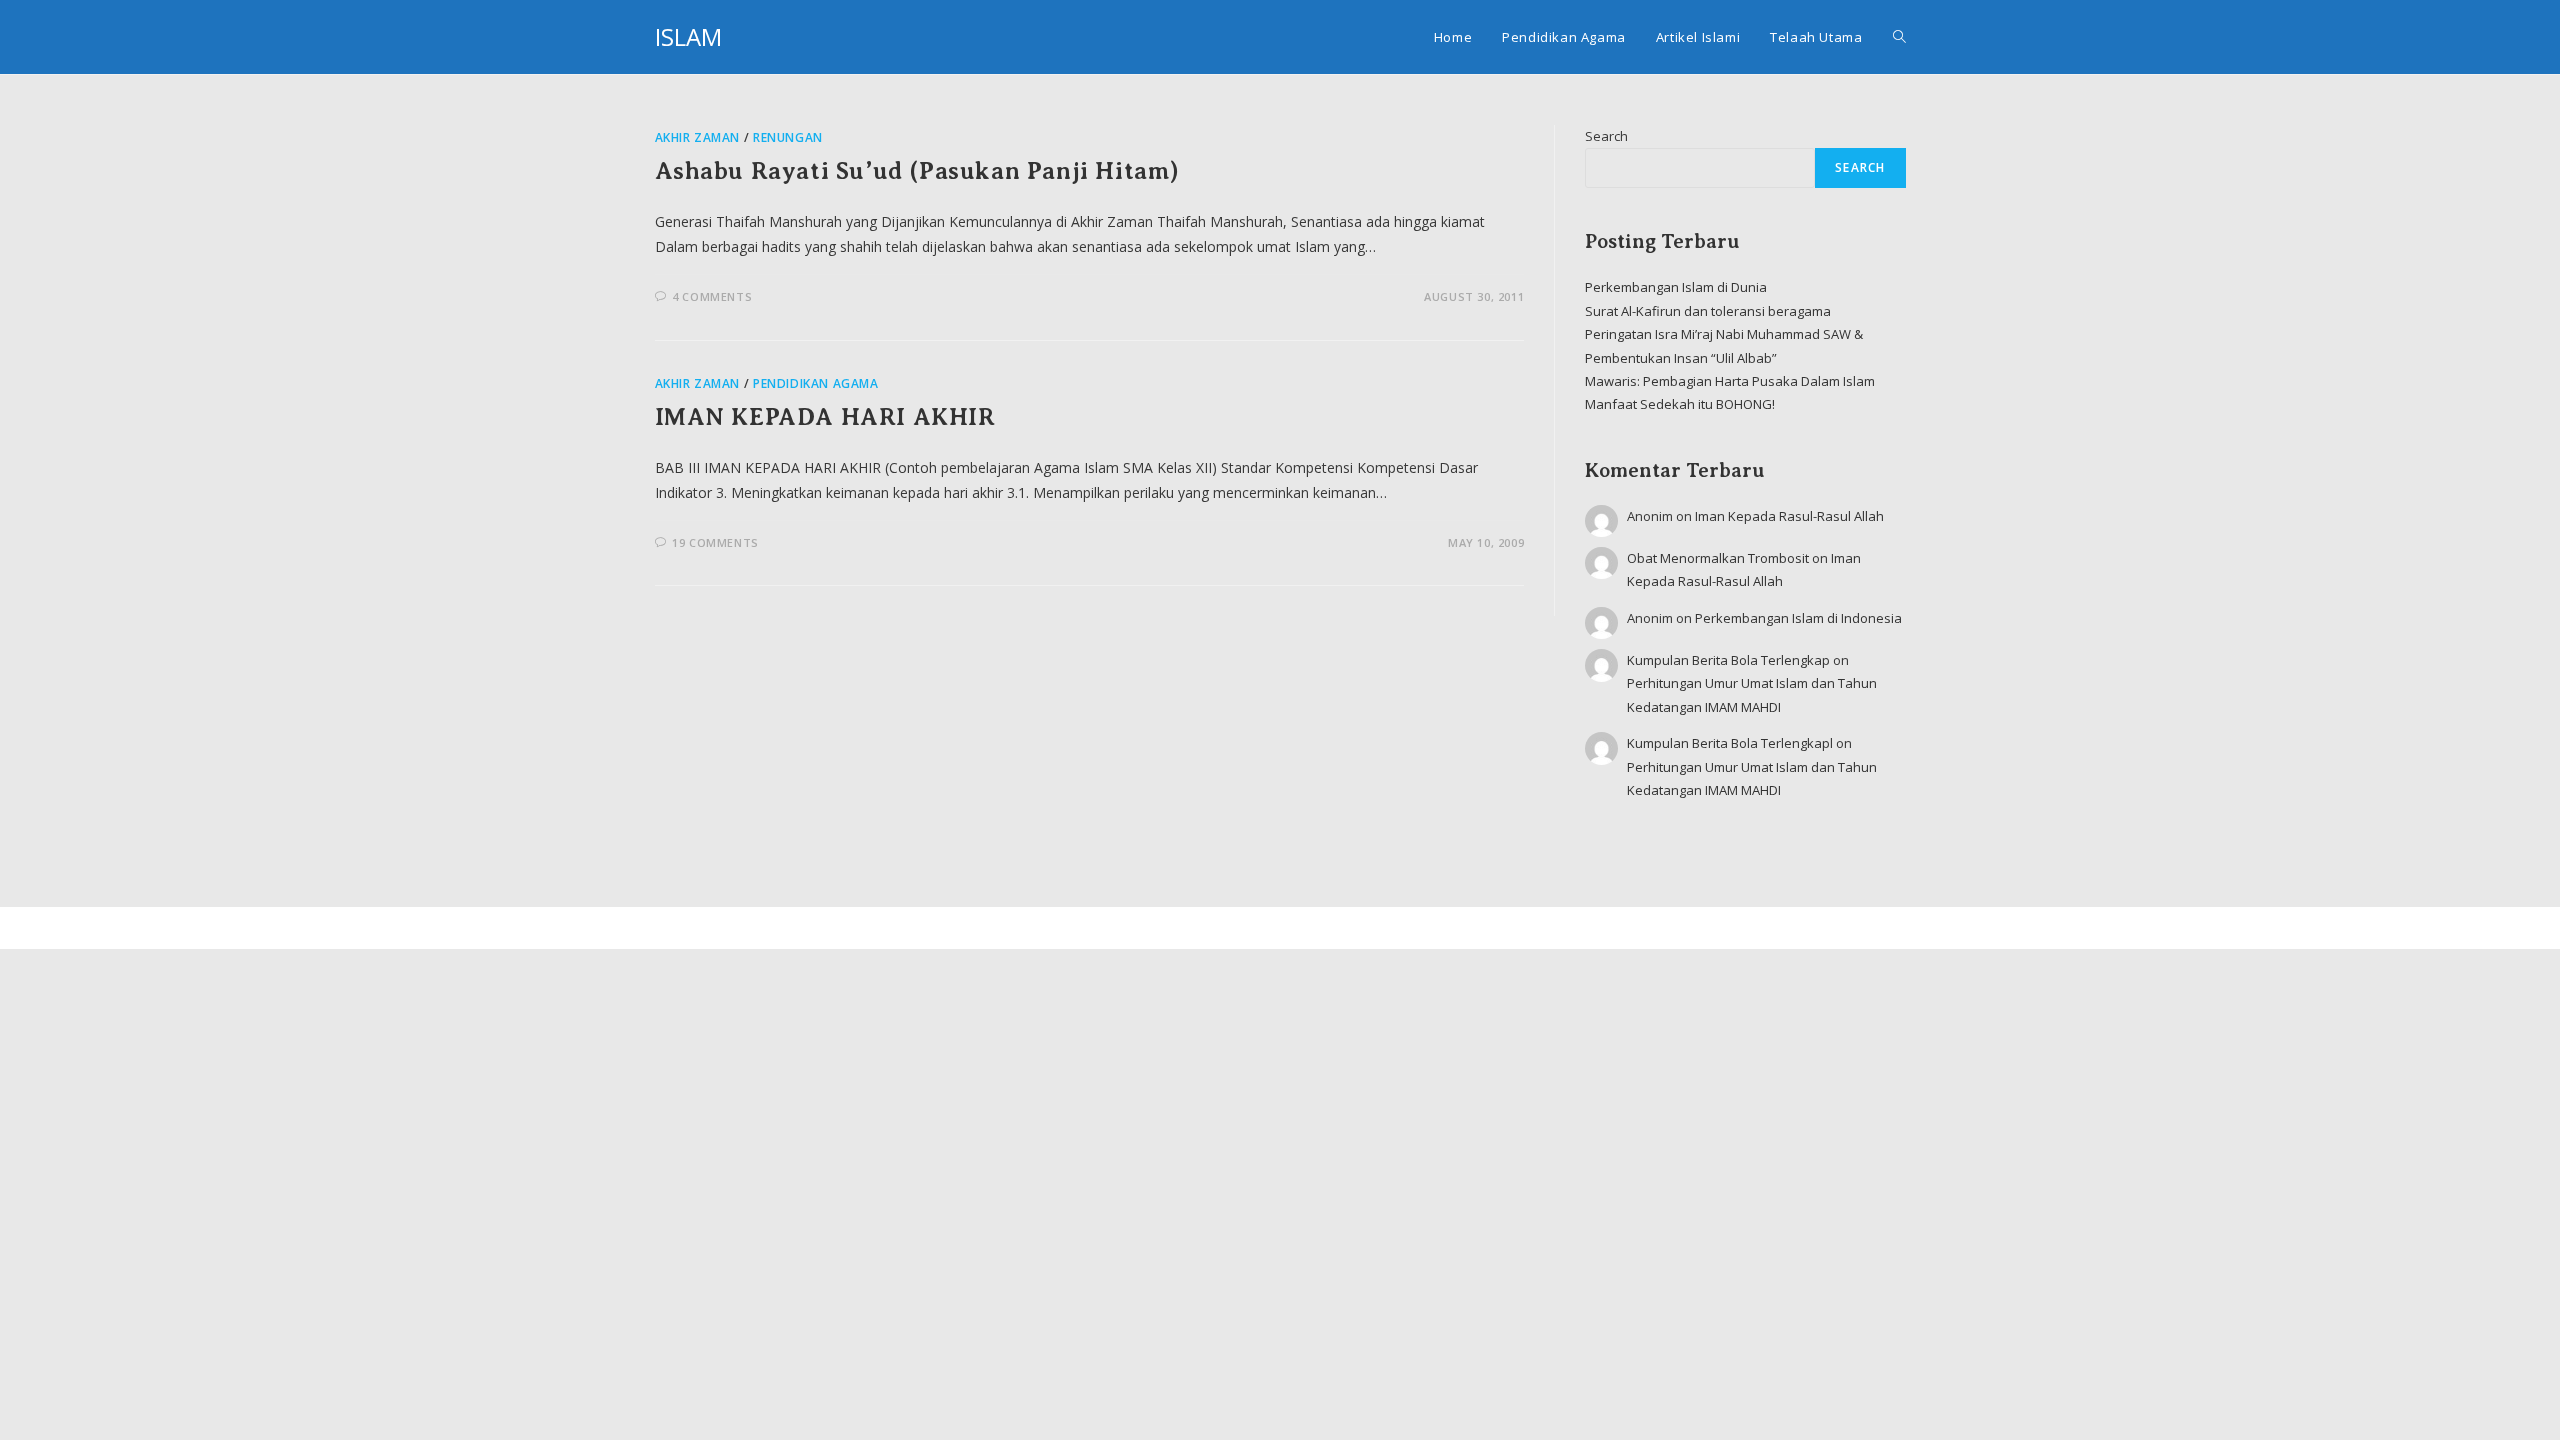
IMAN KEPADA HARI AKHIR (825, 417)
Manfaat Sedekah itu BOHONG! (1680, 404)
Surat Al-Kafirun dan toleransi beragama (1708, 311)
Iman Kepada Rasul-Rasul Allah (1789, 516)
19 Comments (715, 542)
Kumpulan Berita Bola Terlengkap (1728, 660)
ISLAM (688, 36)
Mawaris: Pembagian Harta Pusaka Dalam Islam (1730, 381)
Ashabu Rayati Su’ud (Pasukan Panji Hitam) (918, 171)
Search (1606, 136)
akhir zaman (698, 137)
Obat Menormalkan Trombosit (1718, 558)
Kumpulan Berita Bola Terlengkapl (1730, 743)
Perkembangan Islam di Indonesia (1798, 618)
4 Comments (712, 296)
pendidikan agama (816, 383)
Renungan (788, 137)
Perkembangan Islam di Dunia (1676, 287)
